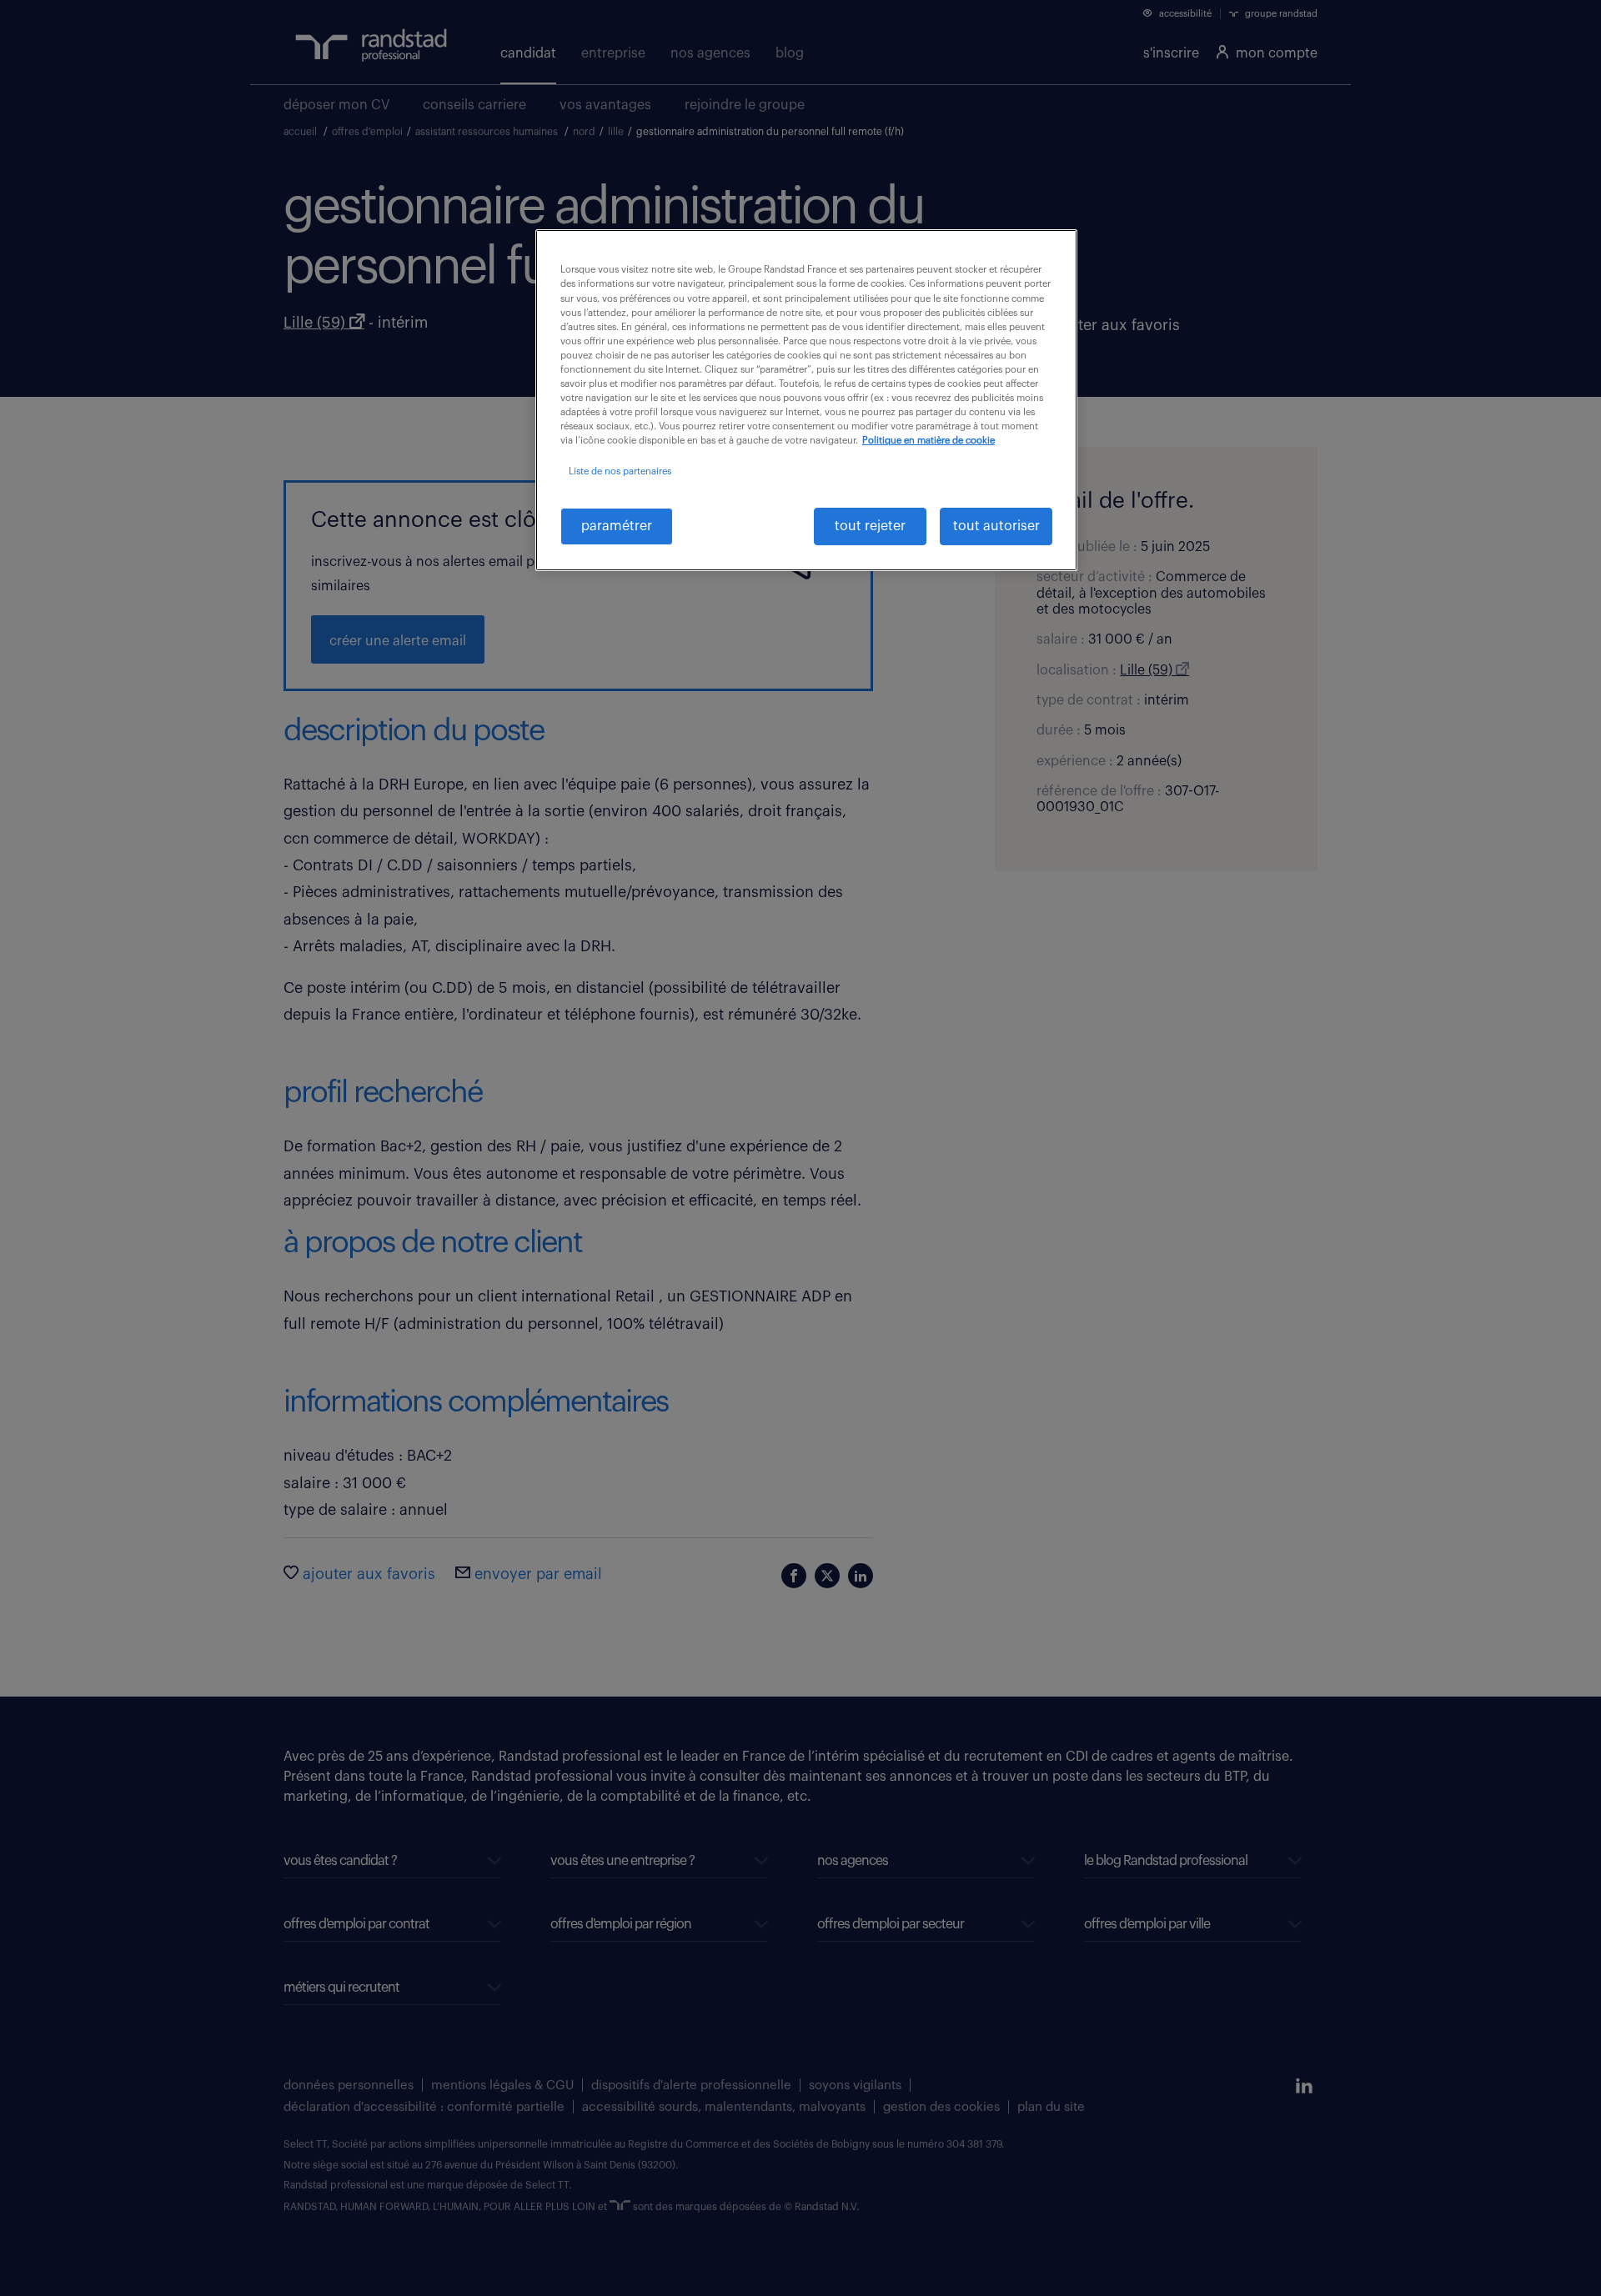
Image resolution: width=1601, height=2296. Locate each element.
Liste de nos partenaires (620, 471)
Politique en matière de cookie (928, 441)
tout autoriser (996, 526)
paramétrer (617, 526)
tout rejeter (870, 526)
